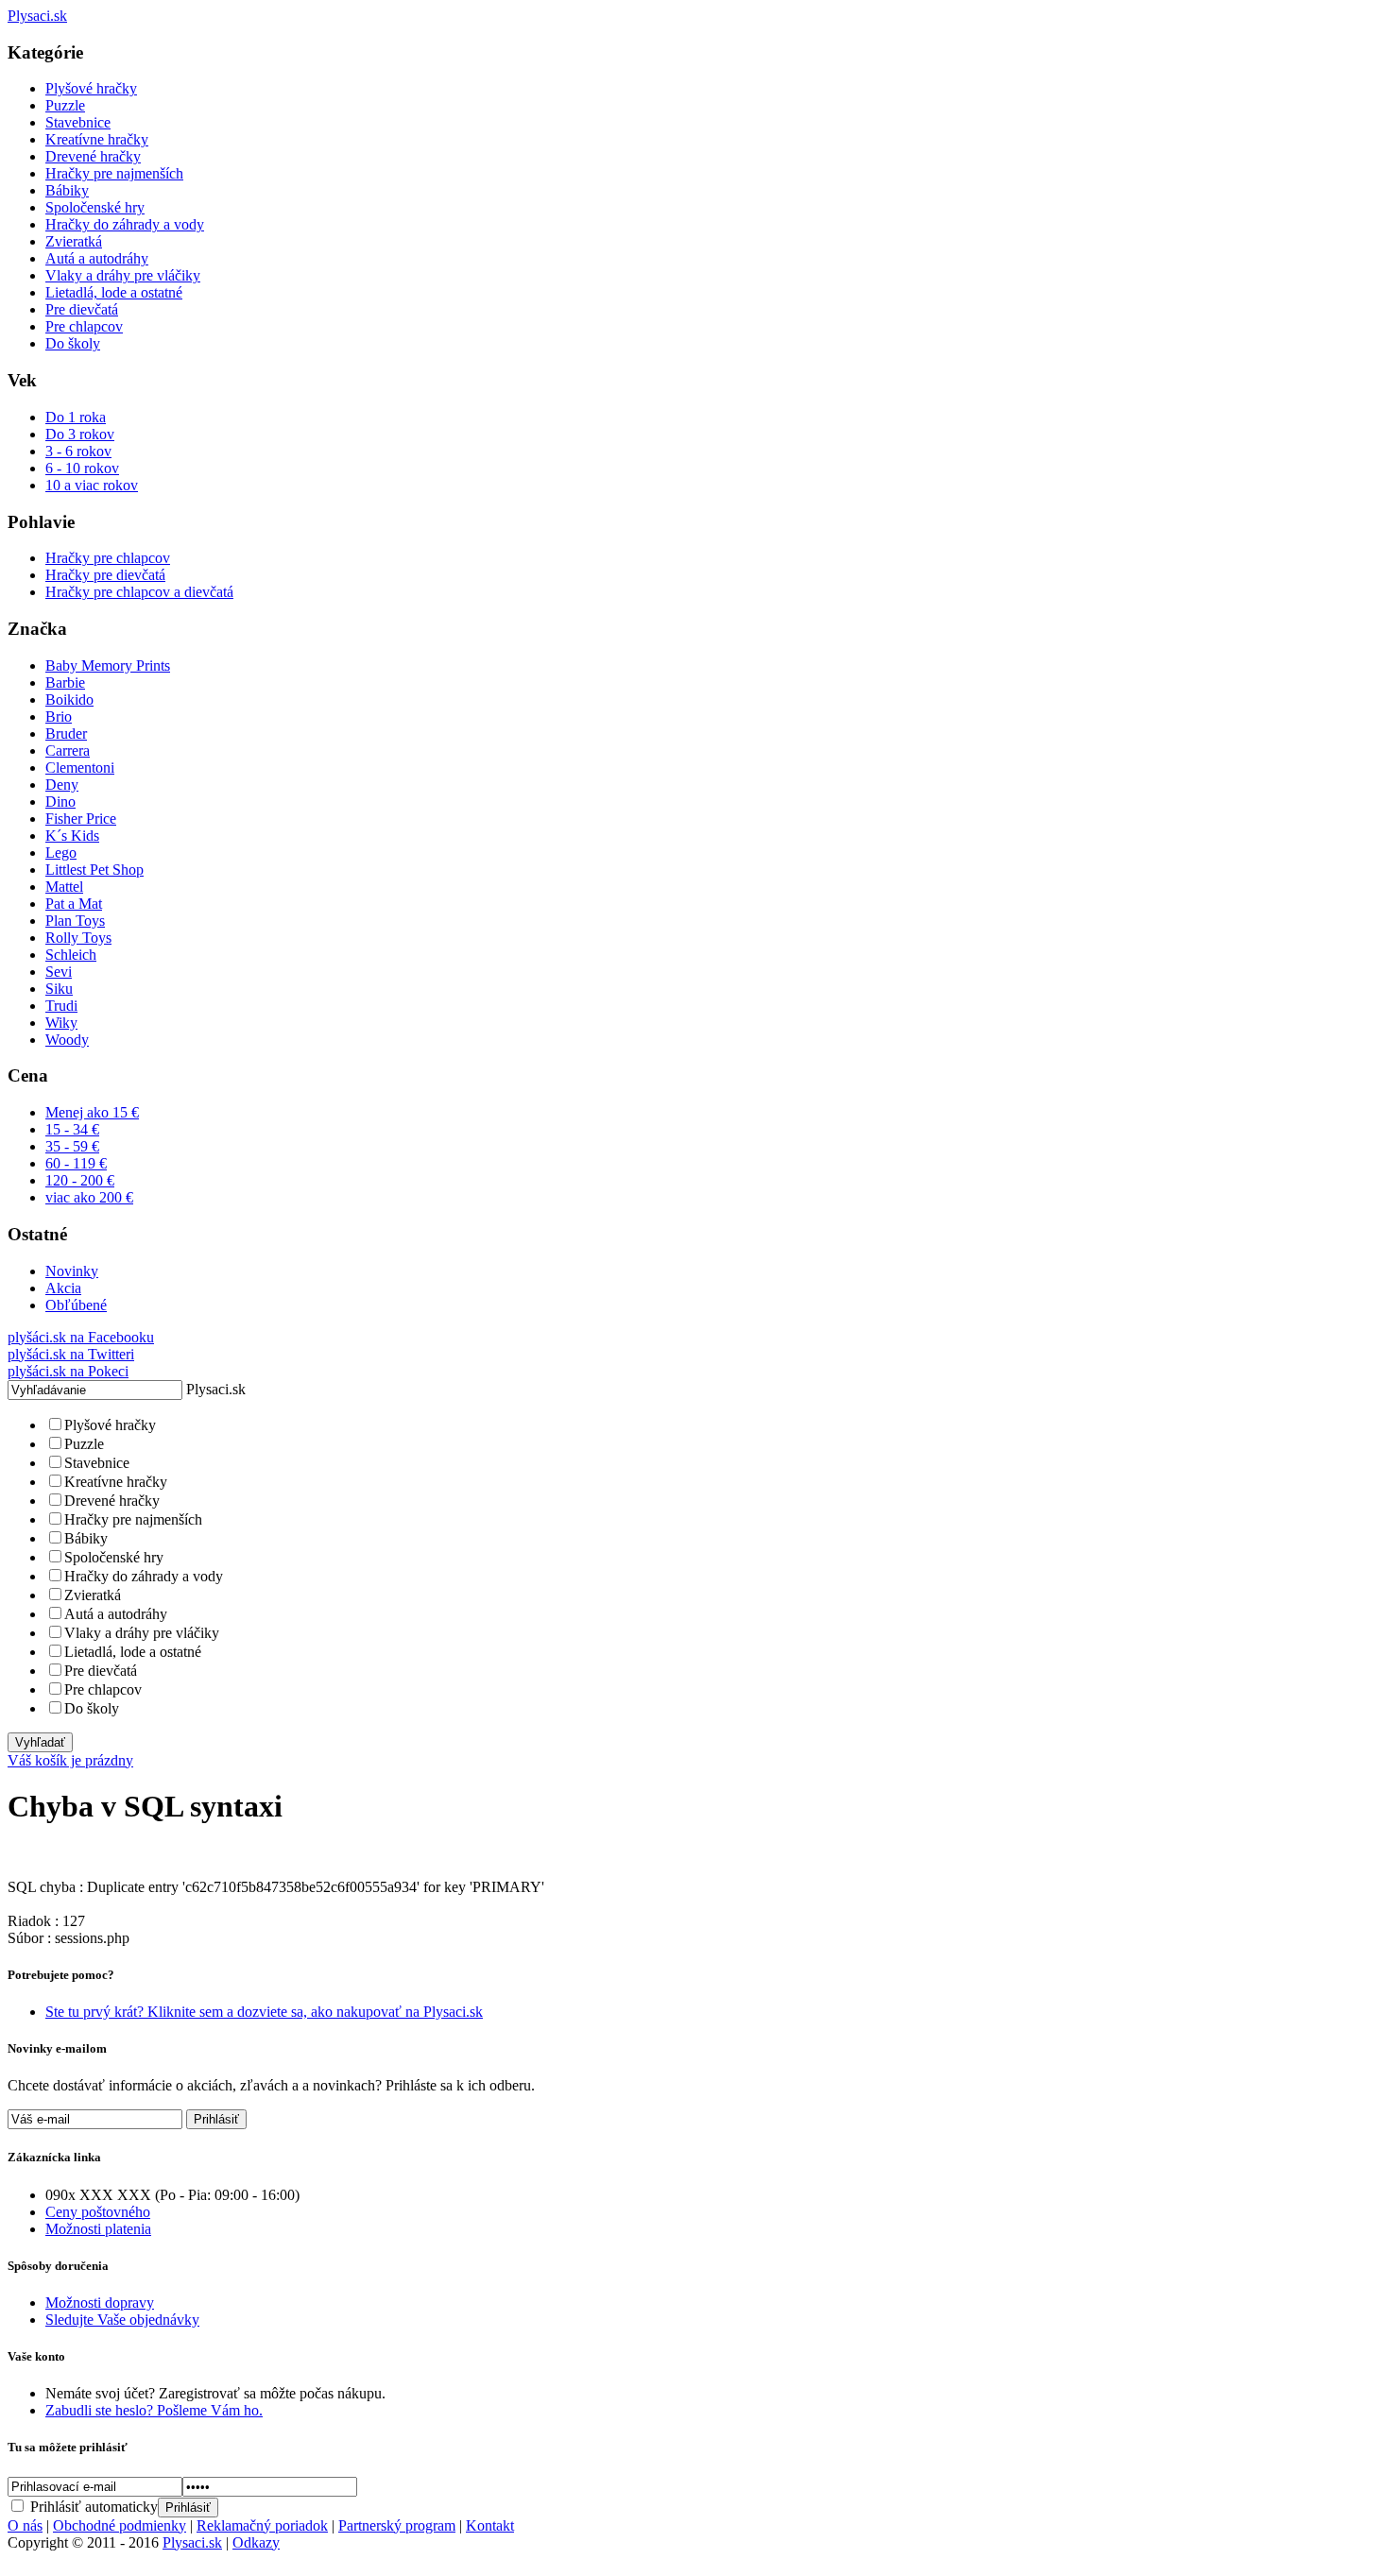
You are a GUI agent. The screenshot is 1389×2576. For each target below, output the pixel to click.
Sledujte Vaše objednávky (122, 2320)
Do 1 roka (76, 417)
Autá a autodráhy (97, 258)
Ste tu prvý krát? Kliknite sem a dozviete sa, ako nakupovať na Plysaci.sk (264, 2012)
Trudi (61, 1006)
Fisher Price (81, 819)
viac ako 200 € (89, 1197)
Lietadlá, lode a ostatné (114, 292)
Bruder (66, 734)
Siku (59, 989)
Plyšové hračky (91, 88)
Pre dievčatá (82, 309)
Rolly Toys (78, 938)
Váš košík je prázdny (70, 1760)
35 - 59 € (72, 1146)
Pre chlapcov (84, 326)
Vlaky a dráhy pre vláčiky (123, 275)
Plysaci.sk (192, 2542)
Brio (59, 717)
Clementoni (80, 768)
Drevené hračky (93, 156)
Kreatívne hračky (97, 139)
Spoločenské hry (95, 207)
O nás (25, 2525)
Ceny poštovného (98, 2212)
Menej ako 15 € (92, 1112)
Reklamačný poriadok (262, 2525)
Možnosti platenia (98, 2229)
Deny (62, 785)
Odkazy (256, 2542)
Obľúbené (76, 1305)
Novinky (72, 1271)
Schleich (71, 955)
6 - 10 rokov (82, 468)
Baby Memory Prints (108, 665)
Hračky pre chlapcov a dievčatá (139, 592)
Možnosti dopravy (100, 2303)
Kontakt (490, 2525)
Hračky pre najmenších (114, 173)
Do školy (73, 343)
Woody (67, 1040)
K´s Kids (72, 836)
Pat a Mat (74, 904)
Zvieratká (74, 241)
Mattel (64, 887)
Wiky (61, 1023)
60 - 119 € (76, 1163)
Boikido (69, 699)
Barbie (65, 682)
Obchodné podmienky (120, 2525)
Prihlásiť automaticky (92, 2507)
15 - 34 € (72, 1129)
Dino (60, 802)
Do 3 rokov (80, 434)
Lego (61, 853)
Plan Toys (75, 921)
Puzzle (65, 105)
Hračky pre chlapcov (108, 558)
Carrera (68, 751)
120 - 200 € (80, 1180)
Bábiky (67, 190)
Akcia (63, 1288)
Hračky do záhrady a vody (125, 224)
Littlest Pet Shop (94, 870)
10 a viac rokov (92, 485)
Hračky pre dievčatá (105, 575)
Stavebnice (78, 122)
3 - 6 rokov (78, 451)
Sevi (59, 972)
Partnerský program (397, 2525)
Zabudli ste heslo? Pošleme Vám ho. (154, 2410)
